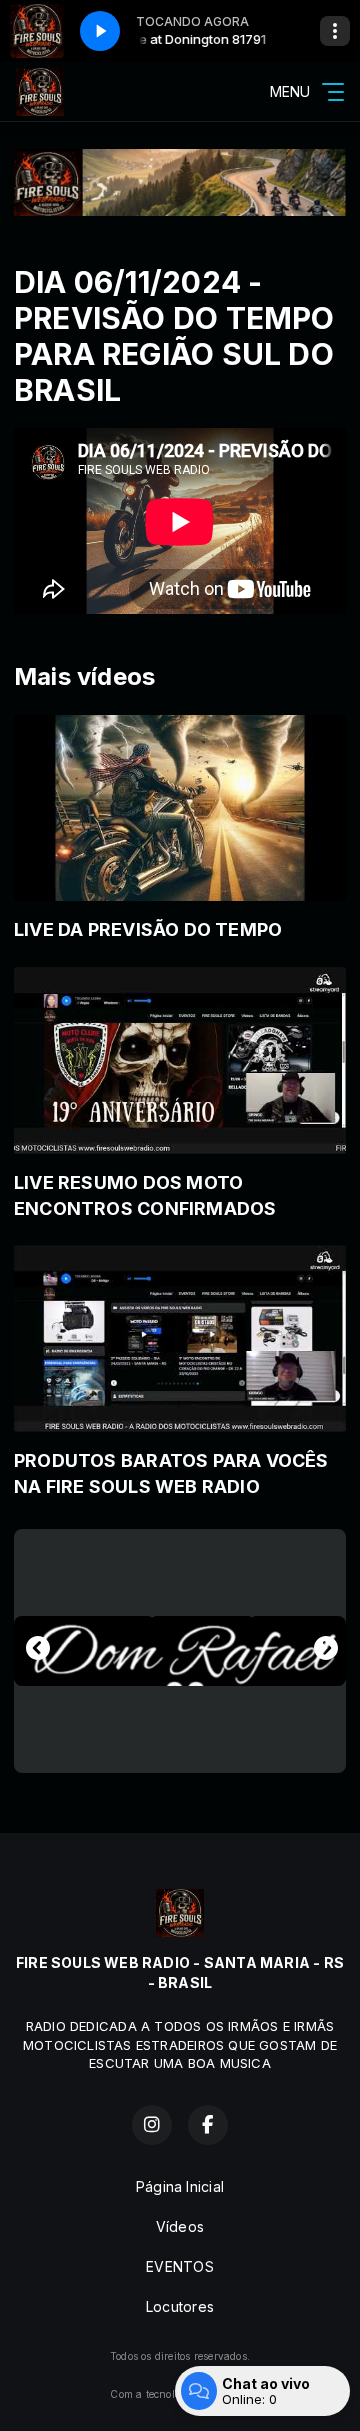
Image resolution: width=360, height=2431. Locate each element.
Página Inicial (180, 2186)
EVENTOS (179, 2266)
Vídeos (180, 2226)
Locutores (180, 2306)
